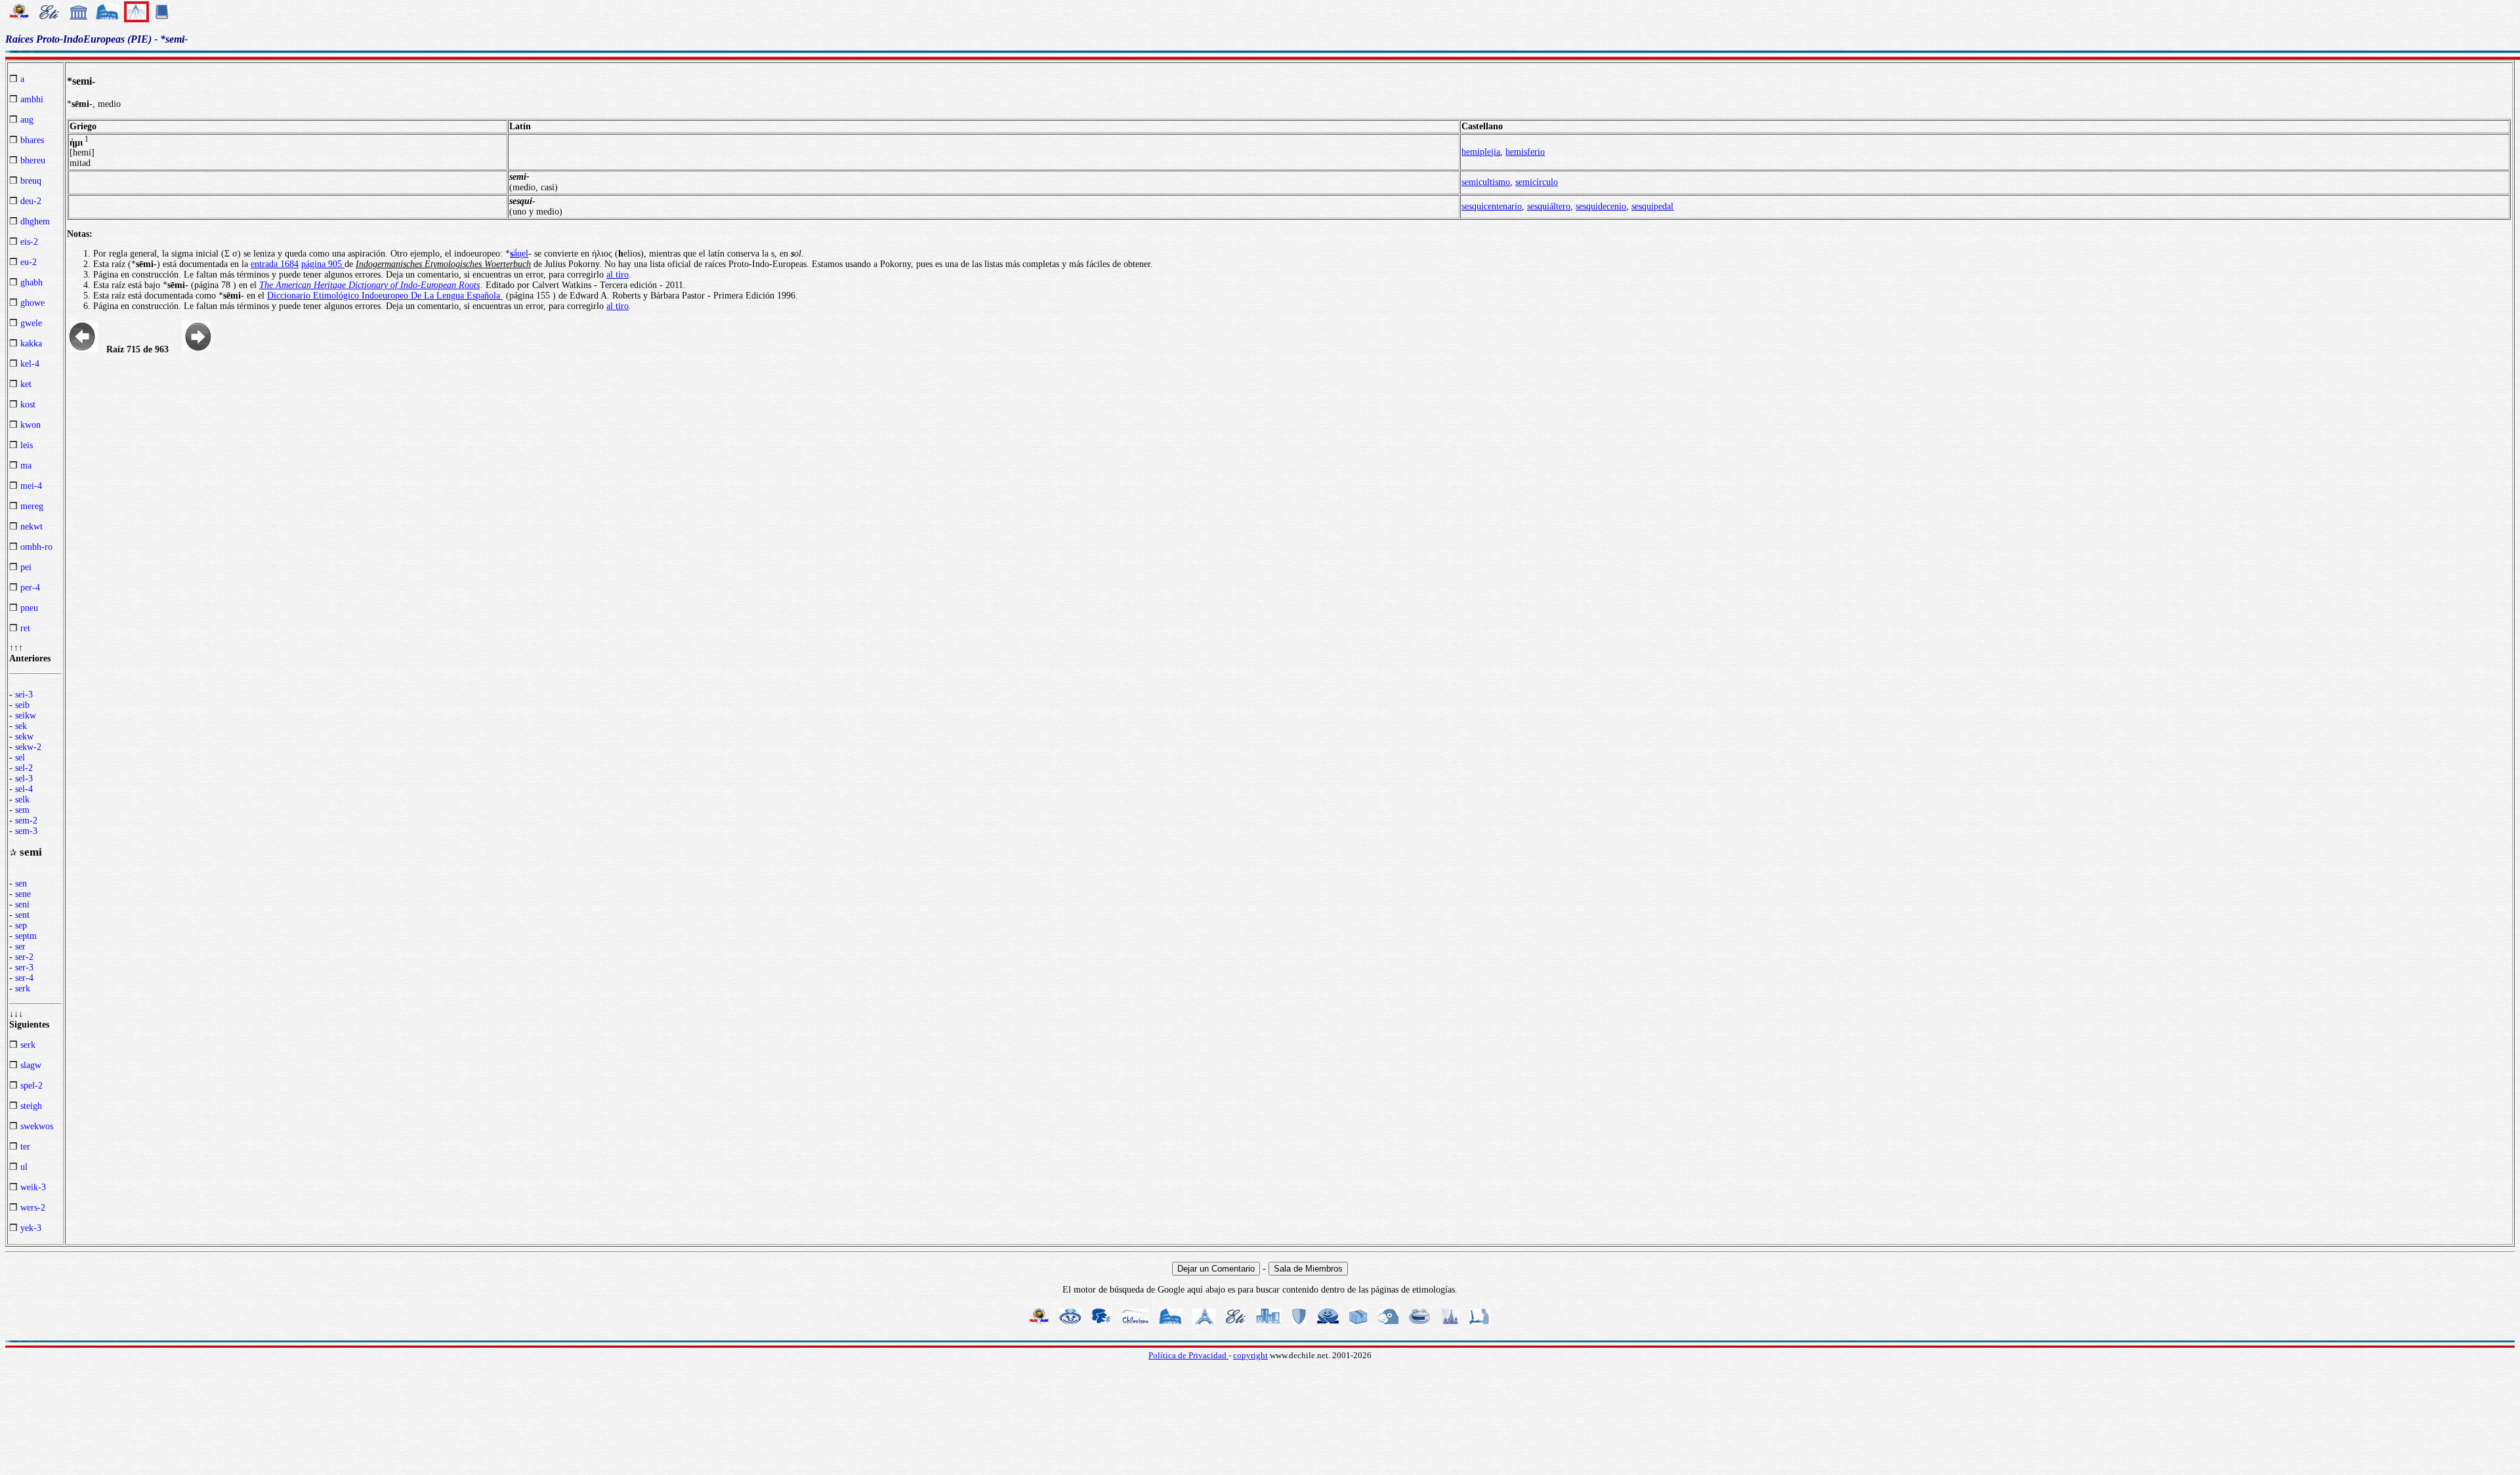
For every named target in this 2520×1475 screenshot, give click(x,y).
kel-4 (30, 364)
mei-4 (31, 486)
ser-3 (24, 967)
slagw (31, 1065)
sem (22, 810)
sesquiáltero (1549, 206)
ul (24, 1167)
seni (22, 904)
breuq (31, 181)
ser (20, 946)
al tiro (618, 275)
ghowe (32, 303)
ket (26, 384)
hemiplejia (1481, 152)
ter (25, 1147)
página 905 (323, 264)
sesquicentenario (1492, 206)
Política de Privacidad (1188, 1355)
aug (27, 120)
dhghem (35, 221)
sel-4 (24, 789)
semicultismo (1486, 182)
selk (22, 800)
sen (21, 883)
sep (21, 925)
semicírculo (1537, 182)
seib (22, 705)
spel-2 (31, 1086)
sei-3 (24, 695)
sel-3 (24, 779)
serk (23, 988)
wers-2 (33, 1208)
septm (26, 936)
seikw (26, 716)
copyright (1250, 1355)
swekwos (37, 1126)
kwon (31, 425)
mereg (32, 506)
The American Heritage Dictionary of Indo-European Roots (369, 285)
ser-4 (24, 978)
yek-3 (31, 1228)
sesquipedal (1652, 206)
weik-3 (33, 1187)
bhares (32, 140)
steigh (31, 1106)
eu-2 (29, 262)
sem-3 (26, 831)
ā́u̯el (519, 254)
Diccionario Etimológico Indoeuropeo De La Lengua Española (385, 296)
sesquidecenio (1601, 206)
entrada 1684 (275, 264)
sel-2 (24, 768)
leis (27, 445)
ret (25, 628)
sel (20, 758)
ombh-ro (36, 547)
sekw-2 (28, 747)
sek (21, 726)
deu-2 (31, 201)
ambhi (32, 99)
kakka (31, 343)
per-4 (30, 588)
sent (22, 915)
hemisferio (1525, 152)
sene (23, 894)
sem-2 (26, 821)
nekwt (31, 527)
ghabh (31, 282)
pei (26, 567)
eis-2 (29, 242)
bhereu (33, 160)
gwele (31, 323)
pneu (29, 608)
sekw (24, 737)
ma (26, 466)
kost (28, 405)
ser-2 (24, 957)
